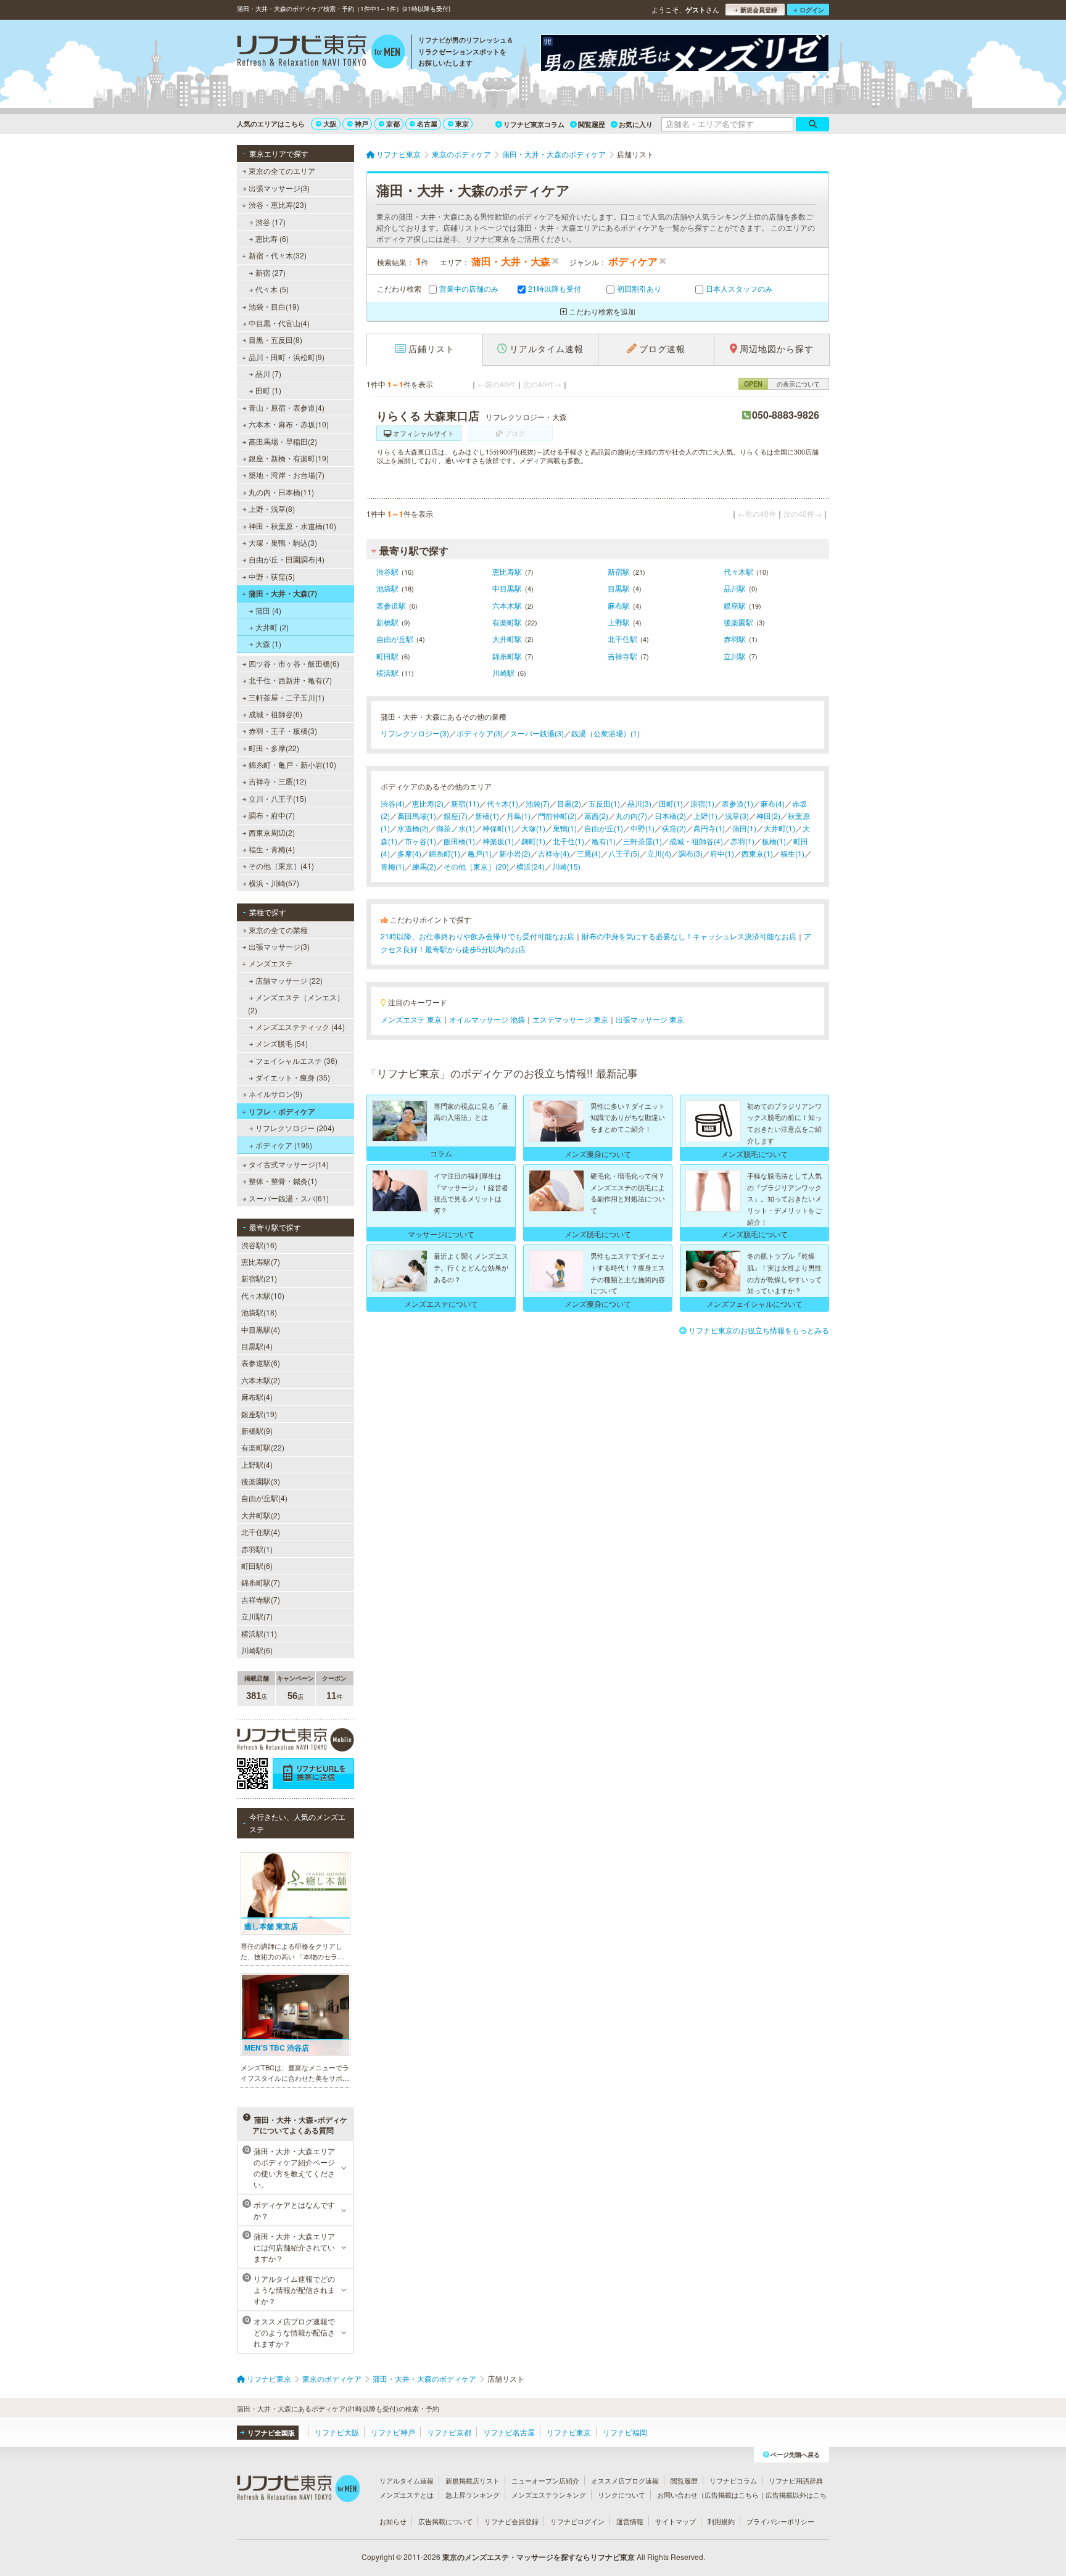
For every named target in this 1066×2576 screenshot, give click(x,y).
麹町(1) (533, 841)
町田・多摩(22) (274, 748)
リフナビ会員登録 (511, 2521)
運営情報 (630, 2521)
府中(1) (722, 853)
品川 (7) (268, 373)
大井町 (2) (272, 627)
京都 (393, 124)
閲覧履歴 (592, 124)
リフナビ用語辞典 (796, 2480)
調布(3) (691, 853)
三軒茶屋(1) (642, 841)
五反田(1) (604, 803)
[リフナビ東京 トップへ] (321, 53)
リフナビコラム (733, 2480)
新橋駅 (387, 622)
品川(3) (639, 803)
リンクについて (622, 2495)
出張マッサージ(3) (279, 188)
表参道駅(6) (261, 1363)
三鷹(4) (589, 853)
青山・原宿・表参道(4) (287, 407)
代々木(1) (502, 803)
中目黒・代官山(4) (279, 323)
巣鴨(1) (565, 828)
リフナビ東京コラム (534, 124)
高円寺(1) (709, 828)
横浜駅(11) (259, 1633)
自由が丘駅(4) (264, 1498)
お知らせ (393, 2521)
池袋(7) (538, 803)
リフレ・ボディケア (282, 1111)
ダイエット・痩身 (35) (293, 1077)
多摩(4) (409, 853)
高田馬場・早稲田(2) (283, 441)
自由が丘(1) (604, 828)
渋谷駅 (387, 571)
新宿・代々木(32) (278, 255)
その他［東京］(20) (476, 866)
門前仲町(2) (557, 816)
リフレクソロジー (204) (295, 1128)
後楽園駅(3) (261, 1481)
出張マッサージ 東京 (650, 1019)
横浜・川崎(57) (274, 883)
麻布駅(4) (257, 1397)
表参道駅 (391, 605)
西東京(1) (757, 853)
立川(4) (659, 853)
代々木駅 (738, 571)
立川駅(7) (257, 1616)
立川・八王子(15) (278, 798)
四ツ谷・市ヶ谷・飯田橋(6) (294, 663)
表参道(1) (738, 803)
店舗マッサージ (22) (289, 980)
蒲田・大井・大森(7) (283, 593)
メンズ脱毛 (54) (282, 1043)
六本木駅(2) (261, 1380)
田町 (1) (268, 390)
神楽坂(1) (498, 841)
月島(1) (519, 816)
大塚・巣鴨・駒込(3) (283, 542)
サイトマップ (676, 2521)
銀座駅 (735, 605)
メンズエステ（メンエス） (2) (296, 1003)
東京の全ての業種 (278, 930)
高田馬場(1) (417, 816)
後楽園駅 (738, 622)
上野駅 (619, 622)
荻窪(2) (674, 828)
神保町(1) (498, 828)
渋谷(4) (393, 803)
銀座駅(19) (259, 1414)
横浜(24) (531, 866)
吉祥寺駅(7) (261, 1599)
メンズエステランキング (549, 2495)
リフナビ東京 (569, 2432)
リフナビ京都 (449, 2432)
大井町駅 (507, 639)
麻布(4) (773, 803)
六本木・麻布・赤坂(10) (289, 424)
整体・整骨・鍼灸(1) (283, 1181)
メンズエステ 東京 (411, 1019)
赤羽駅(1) (257, 1549)
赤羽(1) (742, 841)
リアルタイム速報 (407, 2480)
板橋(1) (774, 841)
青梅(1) (393, 866)
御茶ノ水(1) (456, 828)
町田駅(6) (257, 1566)
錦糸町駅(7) (261, 1582)
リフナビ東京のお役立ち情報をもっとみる (759, 1330)
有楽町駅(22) (263, 1447)
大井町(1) (779, 828)
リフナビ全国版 (271, 2433)
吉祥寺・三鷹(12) (278, 781)
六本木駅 (507, 605)
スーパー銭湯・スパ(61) (289, 1198)
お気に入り (636, 124)
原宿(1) (702, 803)
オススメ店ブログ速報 (625, 2480)
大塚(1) (533, 828)
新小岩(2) (515, 853)
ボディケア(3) (480, 733)
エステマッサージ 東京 (570, 1019)
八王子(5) (624, 853)
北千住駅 (622, 639)
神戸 (362, 124)
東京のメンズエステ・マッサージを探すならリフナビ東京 (539, 2557)
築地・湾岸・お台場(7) (287, 475)
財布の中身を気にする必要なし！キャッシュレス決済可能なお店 (689, 936)
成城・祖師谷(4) (696, 841)
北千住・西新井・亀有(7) (290, 680)
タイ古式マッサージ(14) (289, 1164)
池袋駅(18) (259, 1312)
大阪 (330, 124)
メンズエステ (271, 963)
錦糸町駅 (507, 656)
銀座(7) (456, 816)
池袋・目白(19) (274, 306)
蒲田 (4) (268, 610)
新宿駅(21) (259, 1278)
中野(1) (642, 828)
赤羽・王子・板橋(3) (283, 730)
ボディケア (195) (284, 1145)
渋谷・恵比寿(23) (278, 204)
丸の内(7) (631, 816)
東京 (462, 124)
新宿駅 (619, 571)
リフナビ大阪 (337, 2432)
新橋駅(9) (257, 1430)
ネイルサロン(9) (275, 1094)
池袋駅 (387, 588)
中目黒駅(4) (261, 1329)
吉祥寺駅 (622, 656)
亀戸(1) (480, 853)
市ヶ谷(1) (420, 841)
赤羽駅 (735, 639)
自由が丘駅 (395, 639)
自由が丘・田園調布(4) (287, 559)
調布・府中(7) (272, 815)
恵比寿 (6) (272, 238)
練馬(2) (424, 866)
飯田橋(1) (459, 841)
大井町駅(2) (261, 1515)
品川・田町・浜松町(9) (287, 357)
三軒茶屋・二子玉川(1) (287, 697)
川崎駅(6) (257, 1650)
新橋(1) (487, 816)
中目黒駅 (507, 588)
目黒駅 (619, 588)
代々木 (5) (272, 289)
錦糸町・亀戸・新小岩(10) (292, 764)
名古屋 (427, 124)
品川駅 (735, 588)
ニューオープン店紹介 (545, 2480)
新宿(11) (465, 803)
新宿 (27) (271, 272)
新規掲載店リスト (473, 2480)
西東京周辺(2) (272, 832)
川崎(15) (566, 866)
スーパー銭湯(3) (537, 733)
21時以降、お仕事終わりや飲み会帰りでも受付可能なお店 (477, 936)
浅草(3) (737, 816)
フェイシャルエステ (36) (296, 1060)
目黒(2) (569, 803)
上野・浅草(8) (272, 508)
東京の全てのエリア (282, 171)
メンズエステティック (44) (300, 1027)
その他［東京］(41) (281, 866)
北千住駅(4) (261, 1532)
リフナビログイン (577, 2521)
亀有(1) (604, 841)
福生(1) (792, 853)
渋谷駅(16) (259, 1245)
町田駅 (387, 656)
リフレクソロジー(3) (415, 733)
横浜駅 (387, 673)
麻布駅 (619, 605)
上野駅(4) (257, 1464)
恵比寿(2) (428, 803)
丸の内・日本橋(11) (281, 492)
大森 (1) (268, 644)
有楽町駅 (507, 622)
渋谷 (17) (271, 222)
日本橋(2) (670, 816)
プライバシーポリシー (780, 2521)
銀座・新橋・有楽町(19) (289, 458)
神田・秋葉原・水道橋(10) (292, 526)
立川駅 (735, 656)
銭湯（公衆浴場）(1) (605, 733)
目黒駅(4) (257, 1346)
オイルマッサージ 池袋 (487, 1019)
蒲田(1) (744, 828)
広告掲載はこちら (732, 2495)
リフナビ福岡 (625, 2432)
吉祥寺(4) (554, 853)
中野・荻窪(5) (272, 576)
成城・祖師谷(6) (275, 714)
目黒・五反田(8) (275, 339)
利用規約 (721, 2521)
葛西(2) (596, 816)
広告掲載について (445, 2521)
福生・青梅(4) (272, 849)
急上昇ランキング (473, 2495)
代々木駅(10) (263, 1295)
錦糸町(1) (444, 853)
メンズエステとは (407, 2495)
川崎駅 (503, 673)
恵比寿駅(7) (261, 1261)
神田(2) (768, 816)
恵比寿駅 (507, 571)
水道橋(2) (413, 828)
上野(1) (705, 816)
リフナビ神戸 (393, 2432)
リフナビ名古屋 (509, 2432)
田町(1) (671, 803)
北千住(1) (568, 841)
